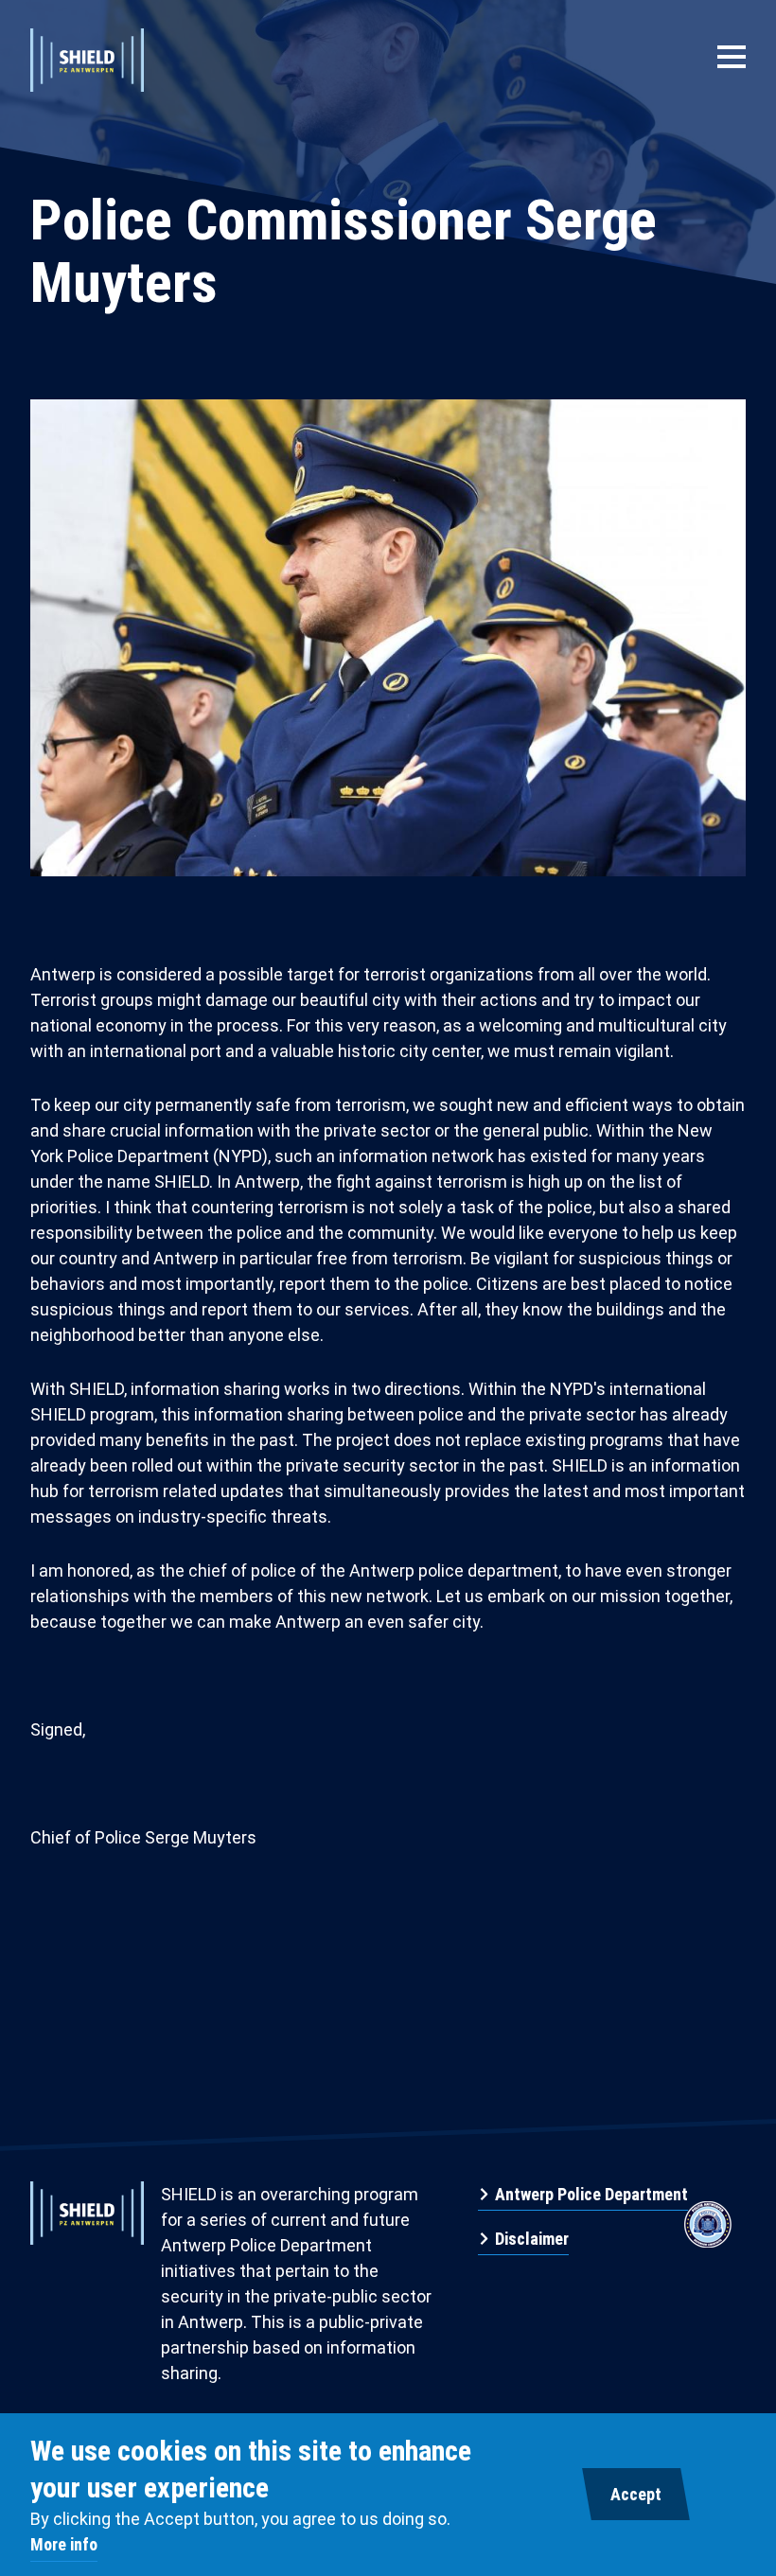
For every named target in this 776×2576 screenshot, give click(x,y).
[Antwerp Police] (708, 2210)
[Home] (87, 57)
